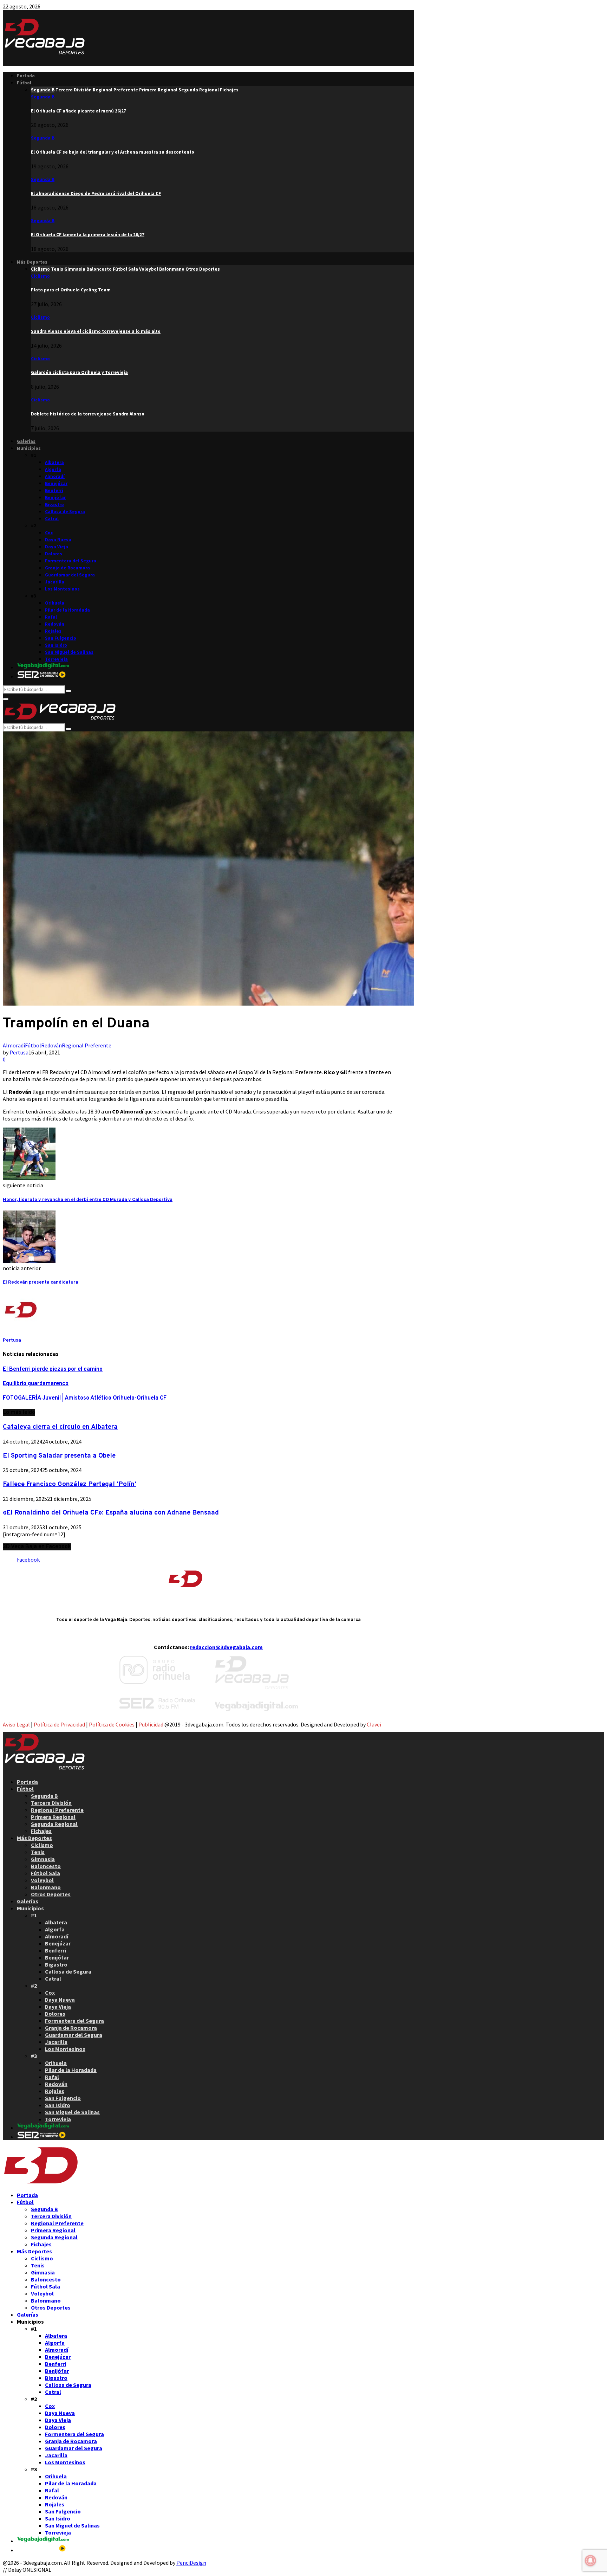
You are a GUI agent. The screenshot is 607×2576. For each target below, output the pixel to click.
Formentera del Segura (71, 561)
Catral (52, 519)
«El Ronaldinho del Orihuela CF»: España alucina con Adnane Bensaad (111, 1513)
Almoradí (55, 476)
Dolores (54, 554)
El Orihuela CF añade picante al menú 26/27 (79, 111)
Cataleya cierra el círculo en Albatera (60, 1427)
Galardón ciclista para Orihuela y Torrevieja (79, 372)
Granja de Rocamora (67, 568)
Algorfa (53, 469)
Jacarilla (55, 582)
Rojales (53, 631)
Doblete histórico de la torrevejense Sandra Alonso (88, 414)
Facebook (28, 1560)
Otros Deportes (51, 1894)
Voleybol (42, 1880)
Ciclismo (40, 276)
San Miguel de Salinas (69, 652)
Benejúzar (56, 483)
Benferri (54, 490)
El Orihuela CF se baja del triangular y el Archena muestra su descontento (113, 152)
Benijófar (55, 498)
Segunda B (43, 97)
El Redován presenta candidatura (41, 1282)
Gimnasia (43, 1859)
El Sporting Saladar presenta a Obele (59, 1456)
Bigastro (54, 505)
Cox (49, 533)
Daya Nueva (58, 540)
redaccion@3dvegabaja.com (226, 1647)
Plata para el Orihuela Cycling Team (71, 290)
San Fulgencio (61, 638)
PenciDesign (191, 2563)
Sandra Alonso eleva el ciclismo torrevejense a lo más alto (96, 331)
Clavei (374, 1724)
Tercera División (51, 1803)
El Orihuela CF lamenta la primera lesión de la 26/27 (88, 235)
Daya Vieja (57, 547)
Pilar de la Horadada (67, 610)
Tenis (38, 1852)
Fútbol (24, 83)
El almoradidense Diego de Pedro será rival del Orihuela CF (96, 193)
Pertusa (19, 1052)
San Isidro (56, 645)
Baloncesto (46, 1866)
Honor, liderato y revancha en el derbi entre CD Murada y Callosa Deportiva (88, 1200)
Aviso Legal (16, 1724)
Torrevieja (56, 659)
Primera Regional (53, 1817)
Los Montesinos (62, 589)
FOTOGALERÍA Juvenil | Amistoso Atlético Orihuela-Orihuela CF (85, 1398)
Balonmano (46, 1887)
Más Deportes (32, 262)
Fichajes (41, 1831)
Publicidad (151, 1724)
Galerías (26, 441)
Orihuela (55, 603)
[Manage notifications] (590, 2561)
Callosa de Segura (65, 512)
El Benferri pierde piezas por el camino (53, 1369)
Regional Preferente (87, 1045)
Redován (55, 624)
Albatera (54, 462)
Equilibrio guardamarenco (36, 1384)
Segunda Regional (54, 1824)
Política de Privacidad (59, 1724)
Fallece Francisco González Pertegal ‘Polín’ (70, 1484)
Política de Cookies (112, 1724)
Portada (26, 76)
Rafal (51, 617)
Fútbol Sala (45, 1873)
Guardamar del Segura (70, 575)
